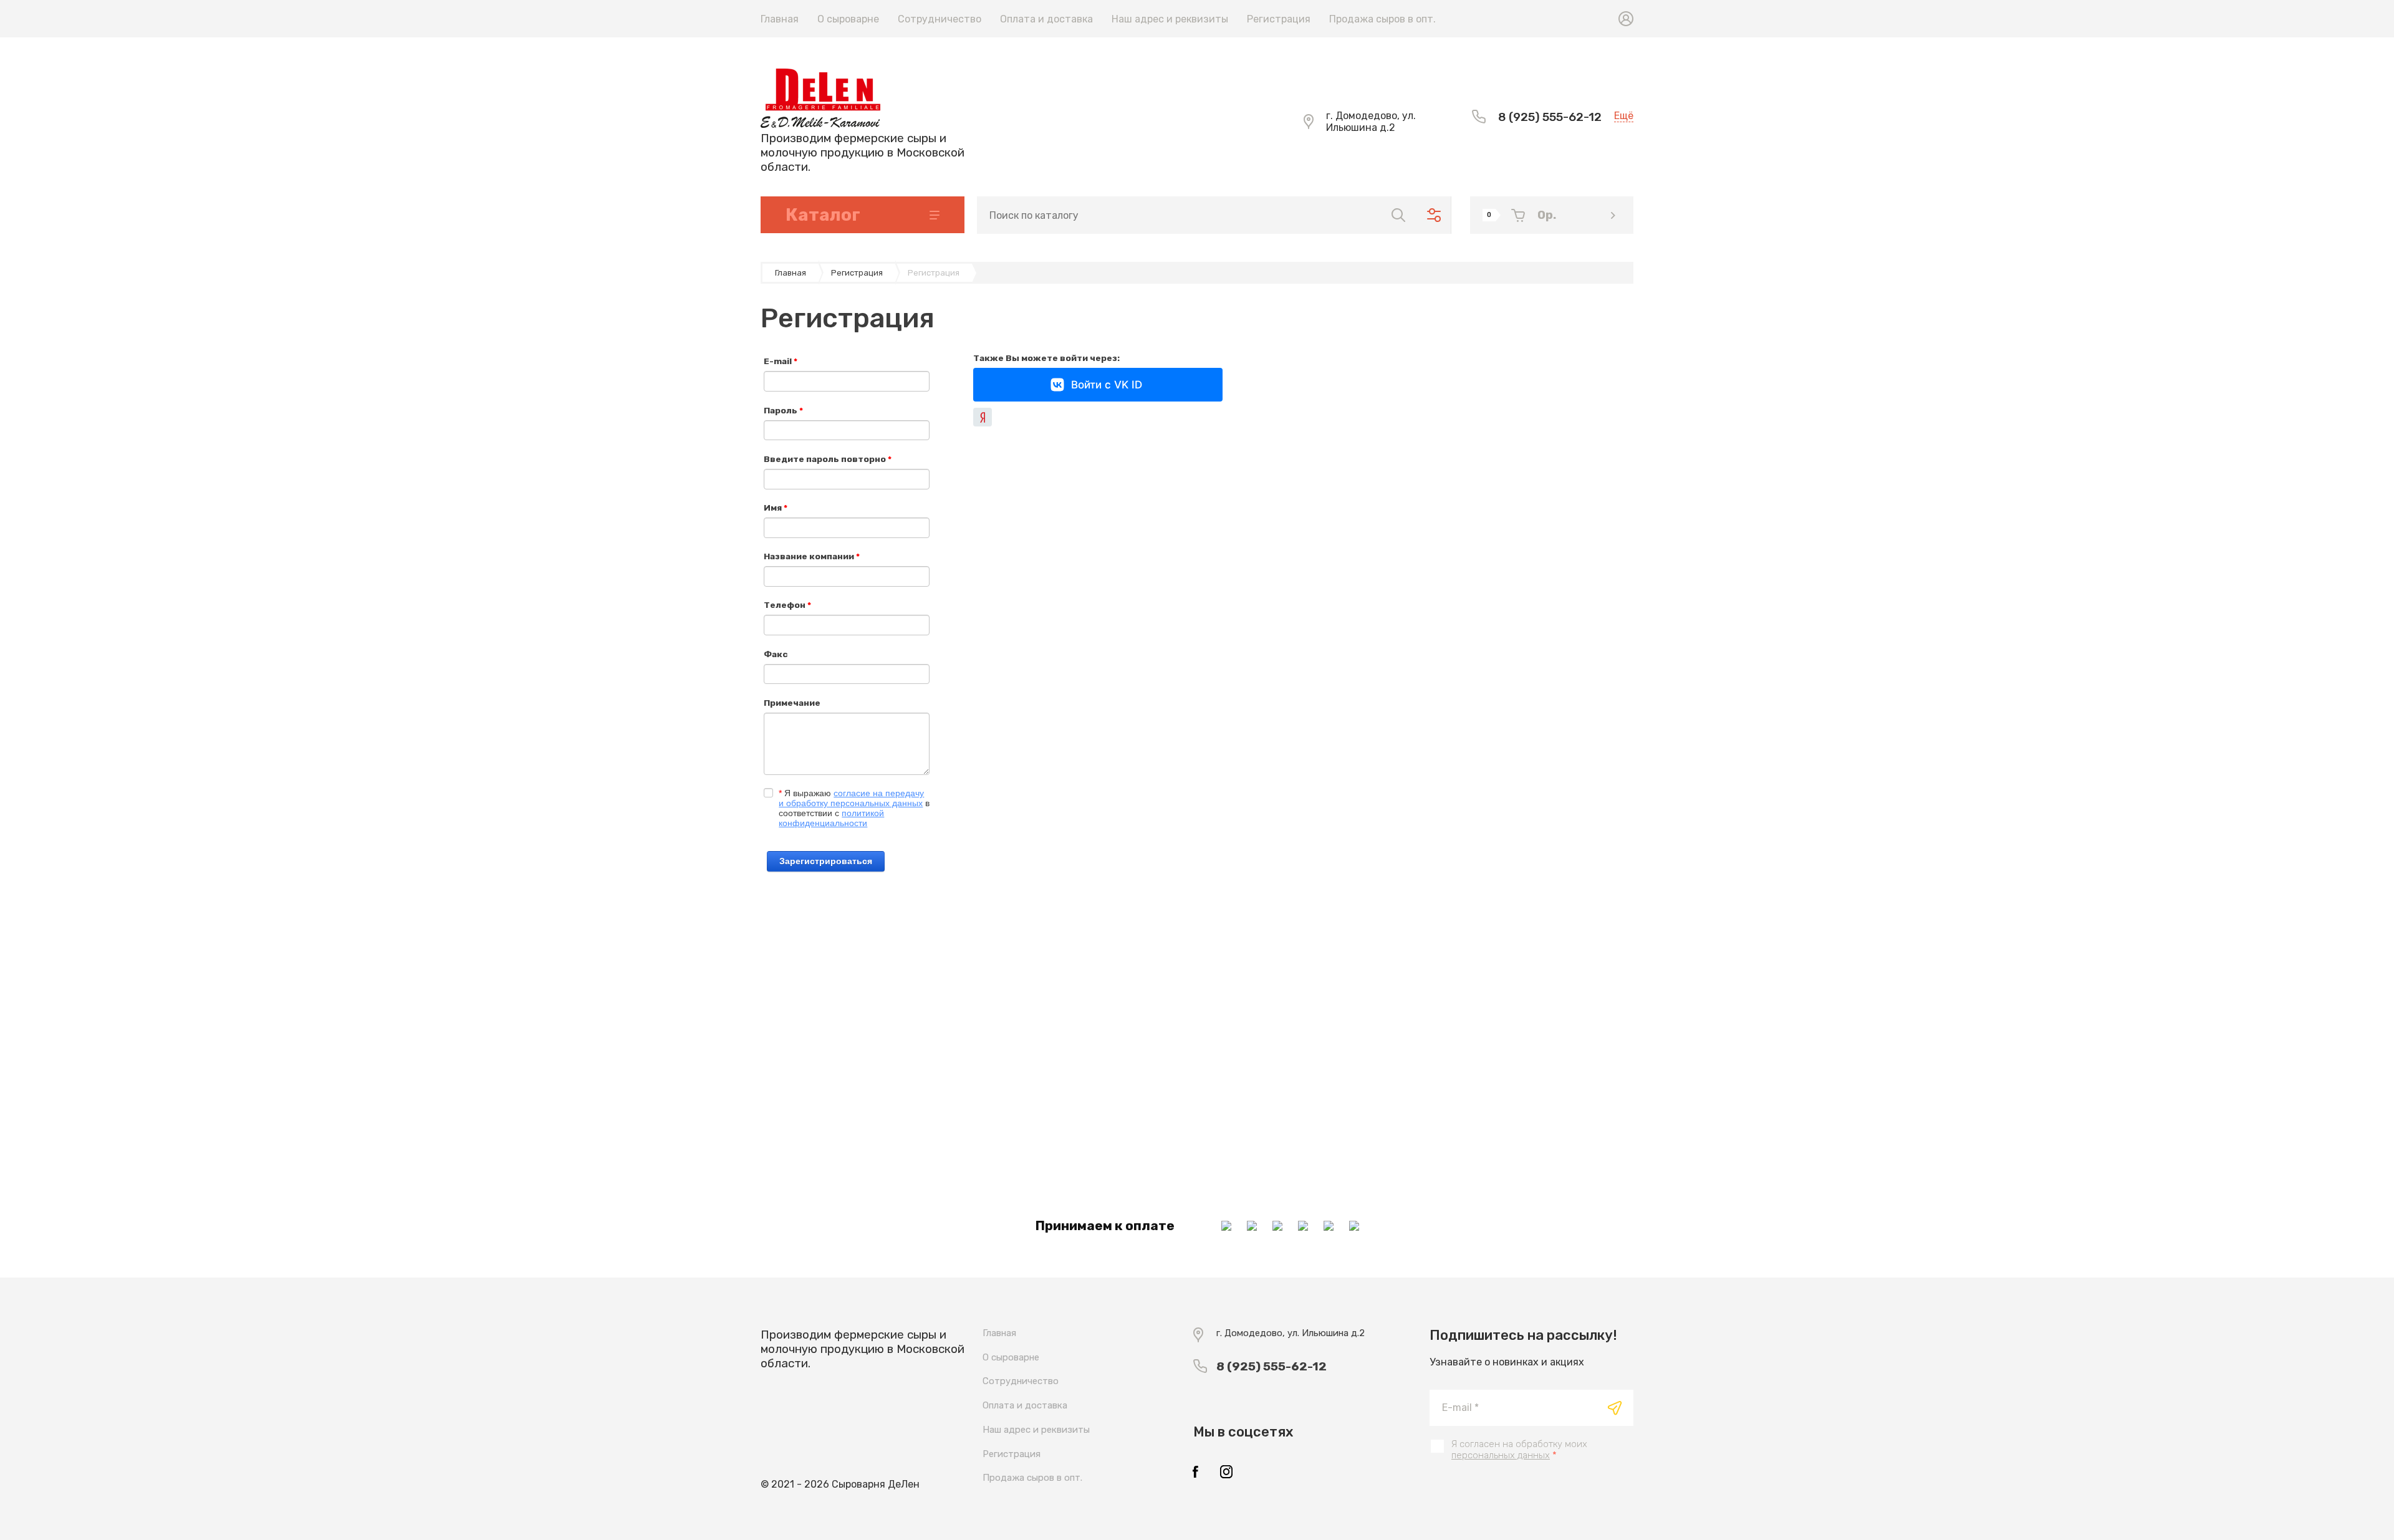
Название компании (812, 556)
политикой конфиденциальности (831, 818)
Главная (780, 19)
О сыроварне (848, 19)
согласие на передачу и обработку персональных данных (851, 798)
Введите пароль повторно (828, 459)
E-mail (781, 361)
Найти (1398, 215)
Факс (776, 654)
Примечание (792, 703)
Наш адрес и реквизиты (1170, 19)
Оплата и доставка (1046, 19)
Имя (776, 508)
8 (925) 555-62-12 (1550, 117)
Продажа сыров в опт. (1382, 19)
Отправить (1615, 1408)
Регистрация (1279, 19)
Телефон (787, 605)
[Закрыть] (1307, 14)
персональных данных (1501, 1455)
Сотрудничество (940, 19)
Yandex (983, 417)
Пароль (783, 410)
